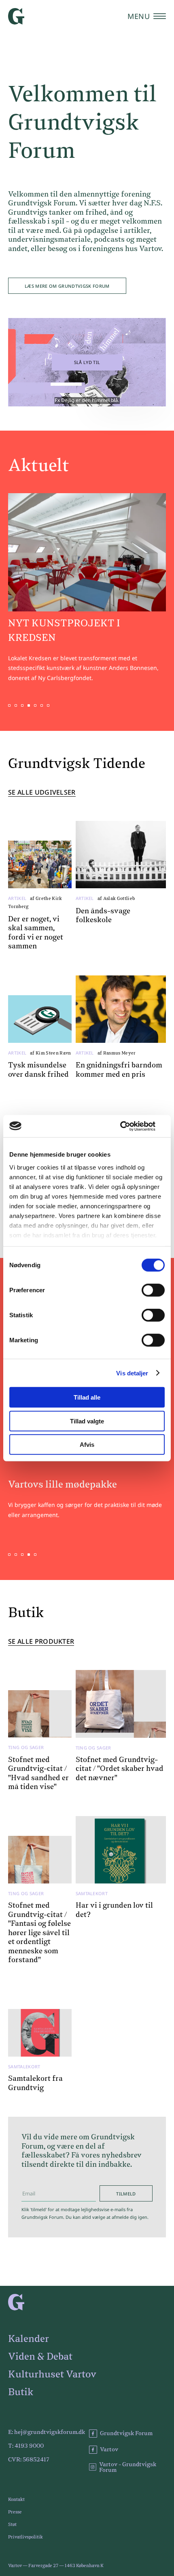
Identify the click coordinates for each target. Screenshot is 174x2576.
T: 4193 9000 (26, 2446)
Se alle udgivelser (42, 793)
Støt (12, 2525)
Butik (21, 2392)
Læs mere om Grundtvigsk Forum (67, 286)
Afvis (87, 1445)
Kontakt (16, 2500)
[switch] (153, 1290)
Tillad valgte (87, 1421)
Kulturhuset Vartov (52, 2375)
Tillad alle (87, 1397)
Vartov (109, 2450)
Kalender (29, 2339)
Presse (15, 2512)
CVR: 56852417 (29, 2460)
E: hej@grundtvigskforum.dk (47, 2432)
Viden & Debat (40, 2357)
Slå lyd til (87, 362)
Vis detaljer (132, 1373)
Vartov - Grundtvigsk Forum (128, 2467)
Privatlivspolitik (25, 2537)
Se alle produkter (41, 1642)
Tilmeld (126, 2194)
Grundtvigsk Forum (126, 2434)
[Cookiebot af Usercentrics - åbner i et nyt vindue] (129, 1126)
